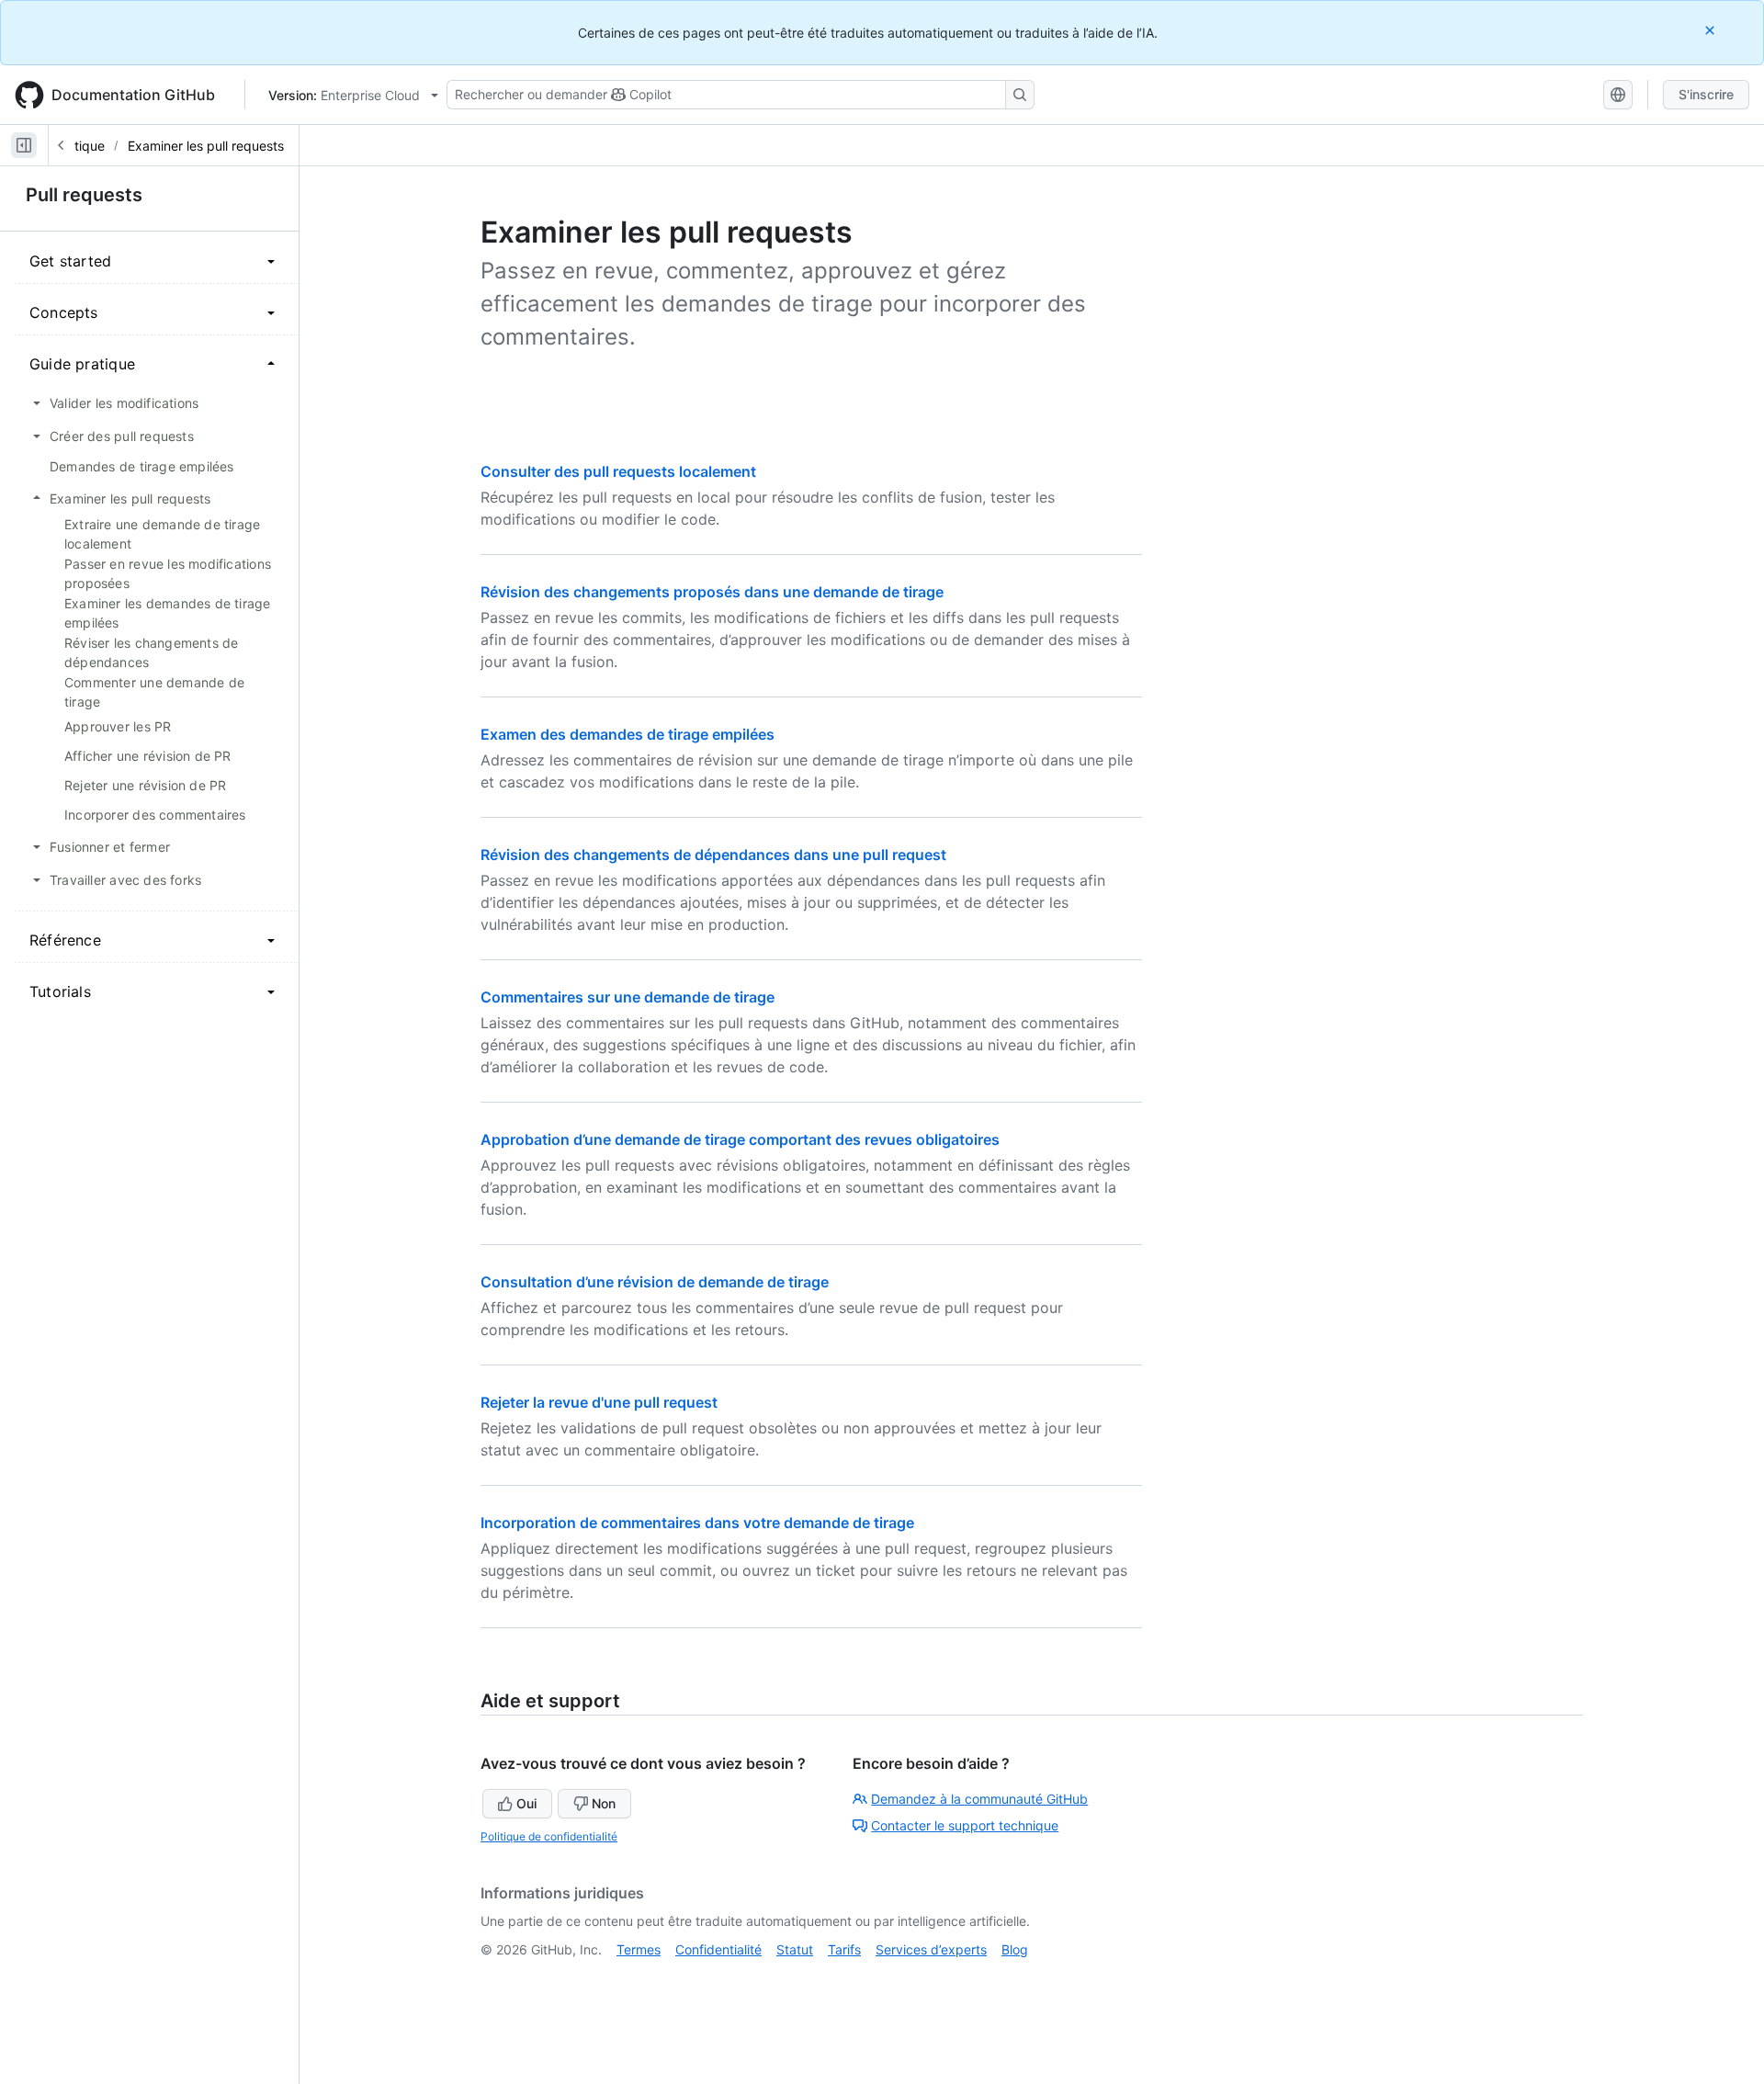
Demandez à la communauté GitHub (979, 1799)
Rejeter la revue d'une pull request (599, 1402)
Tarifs (844, 1949)
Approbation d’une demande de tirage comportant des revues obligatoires (740, 1139)
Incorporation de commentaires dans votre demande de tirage (697, 1523)
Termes (639, 1949)
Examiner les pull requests (206, 146)
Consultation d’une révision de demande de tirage (655, 1282)
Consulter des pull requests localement (618, 471)
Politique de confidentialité (549, 1836)
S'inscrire (1706, 94)
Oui (526, 1803)
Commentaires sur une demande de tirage (628, 997)
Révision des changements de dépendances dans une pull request (713, 855)
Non (604, 1803)
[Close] (1712, 30)
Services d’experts (931, 1949)
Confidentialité (718, 1949)
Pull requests (84, 195)
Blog (1015, 1949)
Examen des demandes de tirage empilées (628, 734)
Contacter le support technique (965, 1825)
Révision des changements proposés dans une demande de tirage (712, 592)
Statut (795, 1949)
